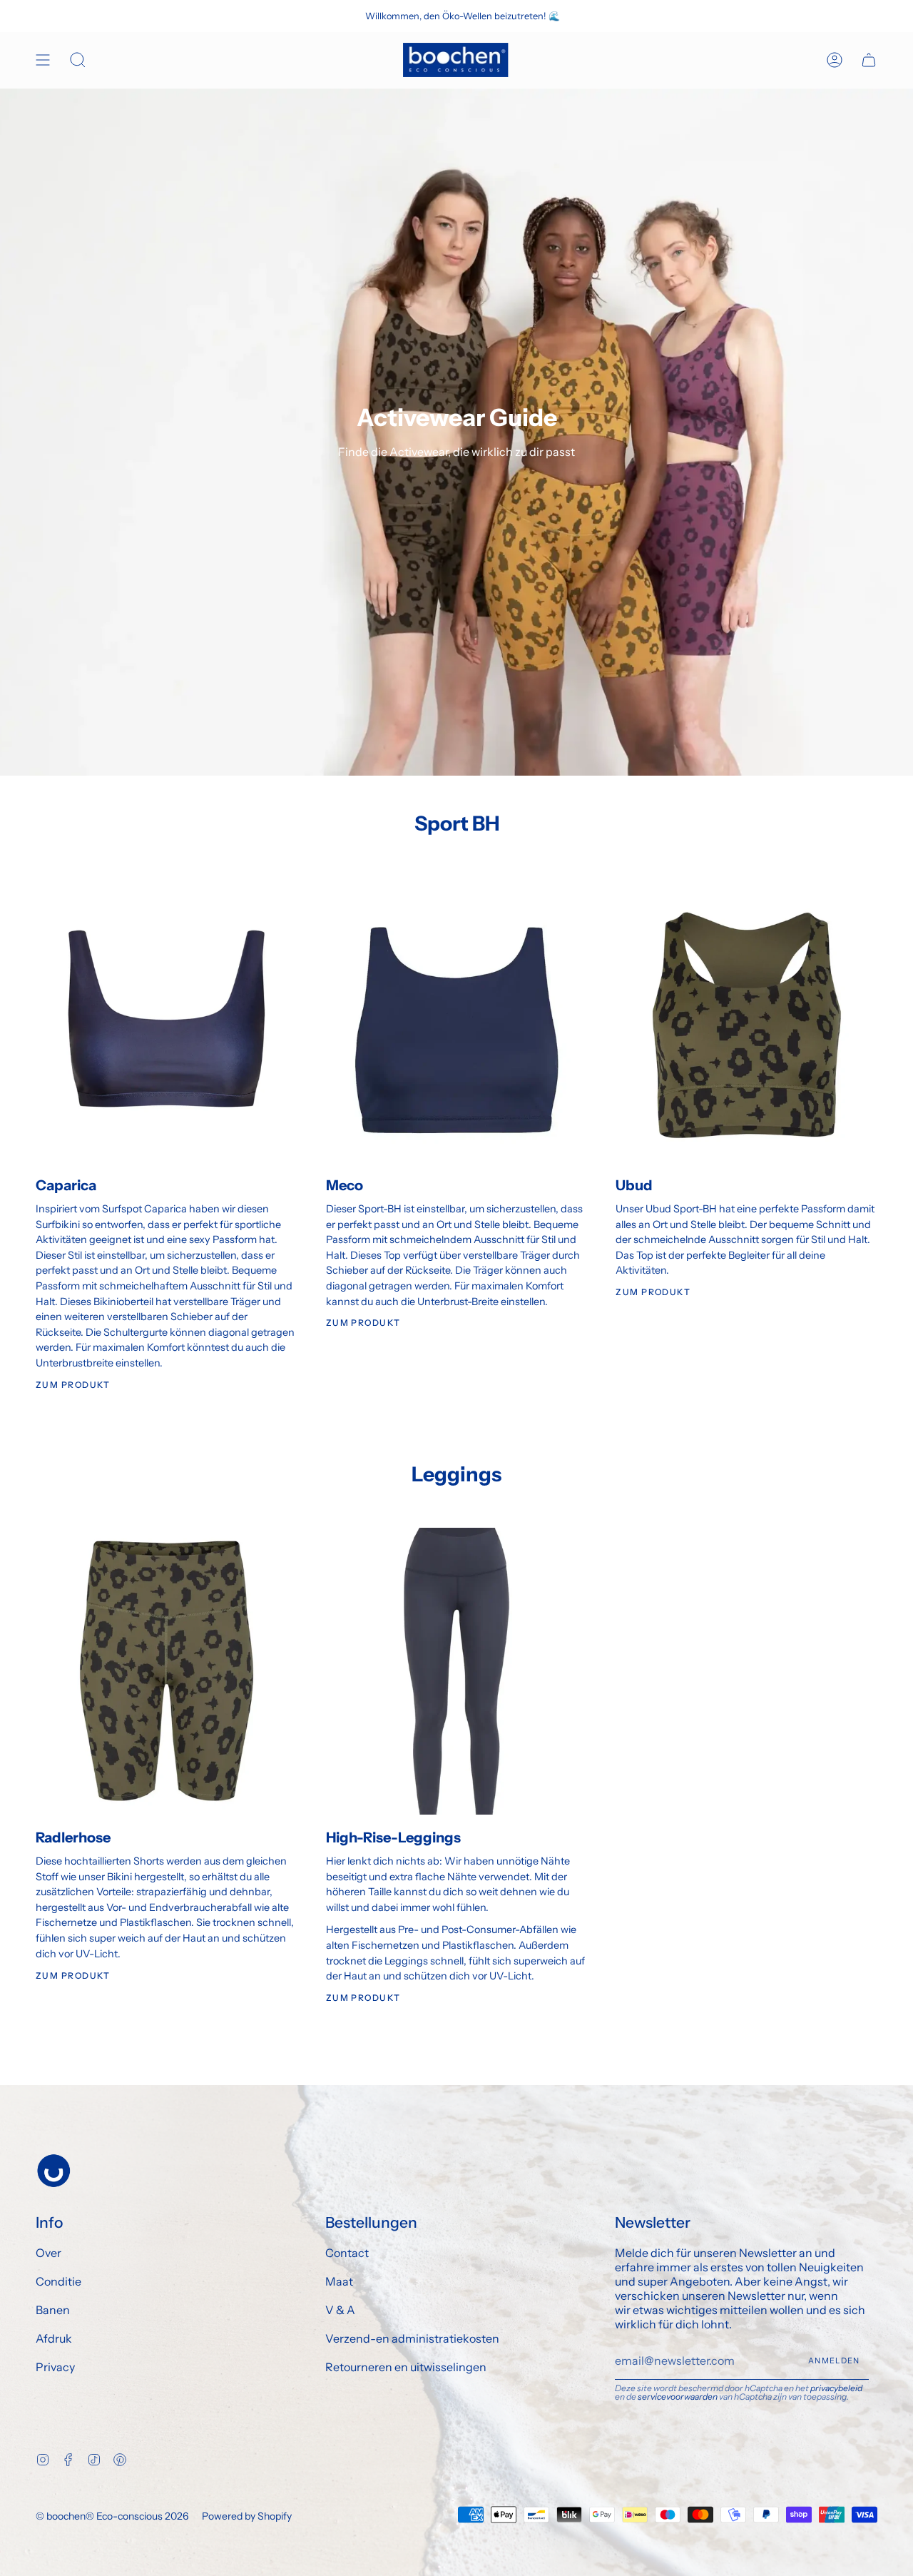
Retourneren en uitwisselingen (406, 2367)
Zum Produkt (73, 1385)
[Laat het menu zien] (43, 60)
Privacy (55, 2367)
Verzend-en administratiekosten (412, 2338)
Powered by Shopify (247, 2516)
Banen (53, 2310)
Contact (347, 2253)
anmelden (834, 2361)
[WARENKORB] (869, 60)
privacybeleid (836, 2388)
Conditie (58, 2281)
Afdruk (54, 2338)
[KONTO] (835, 60)
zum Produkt (73, 1976)
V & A (340, 2310)
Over (49, 2253)
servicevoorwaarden (678, 2397)
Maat (339, 2281)
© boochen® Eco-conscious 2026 (112, 2516)
